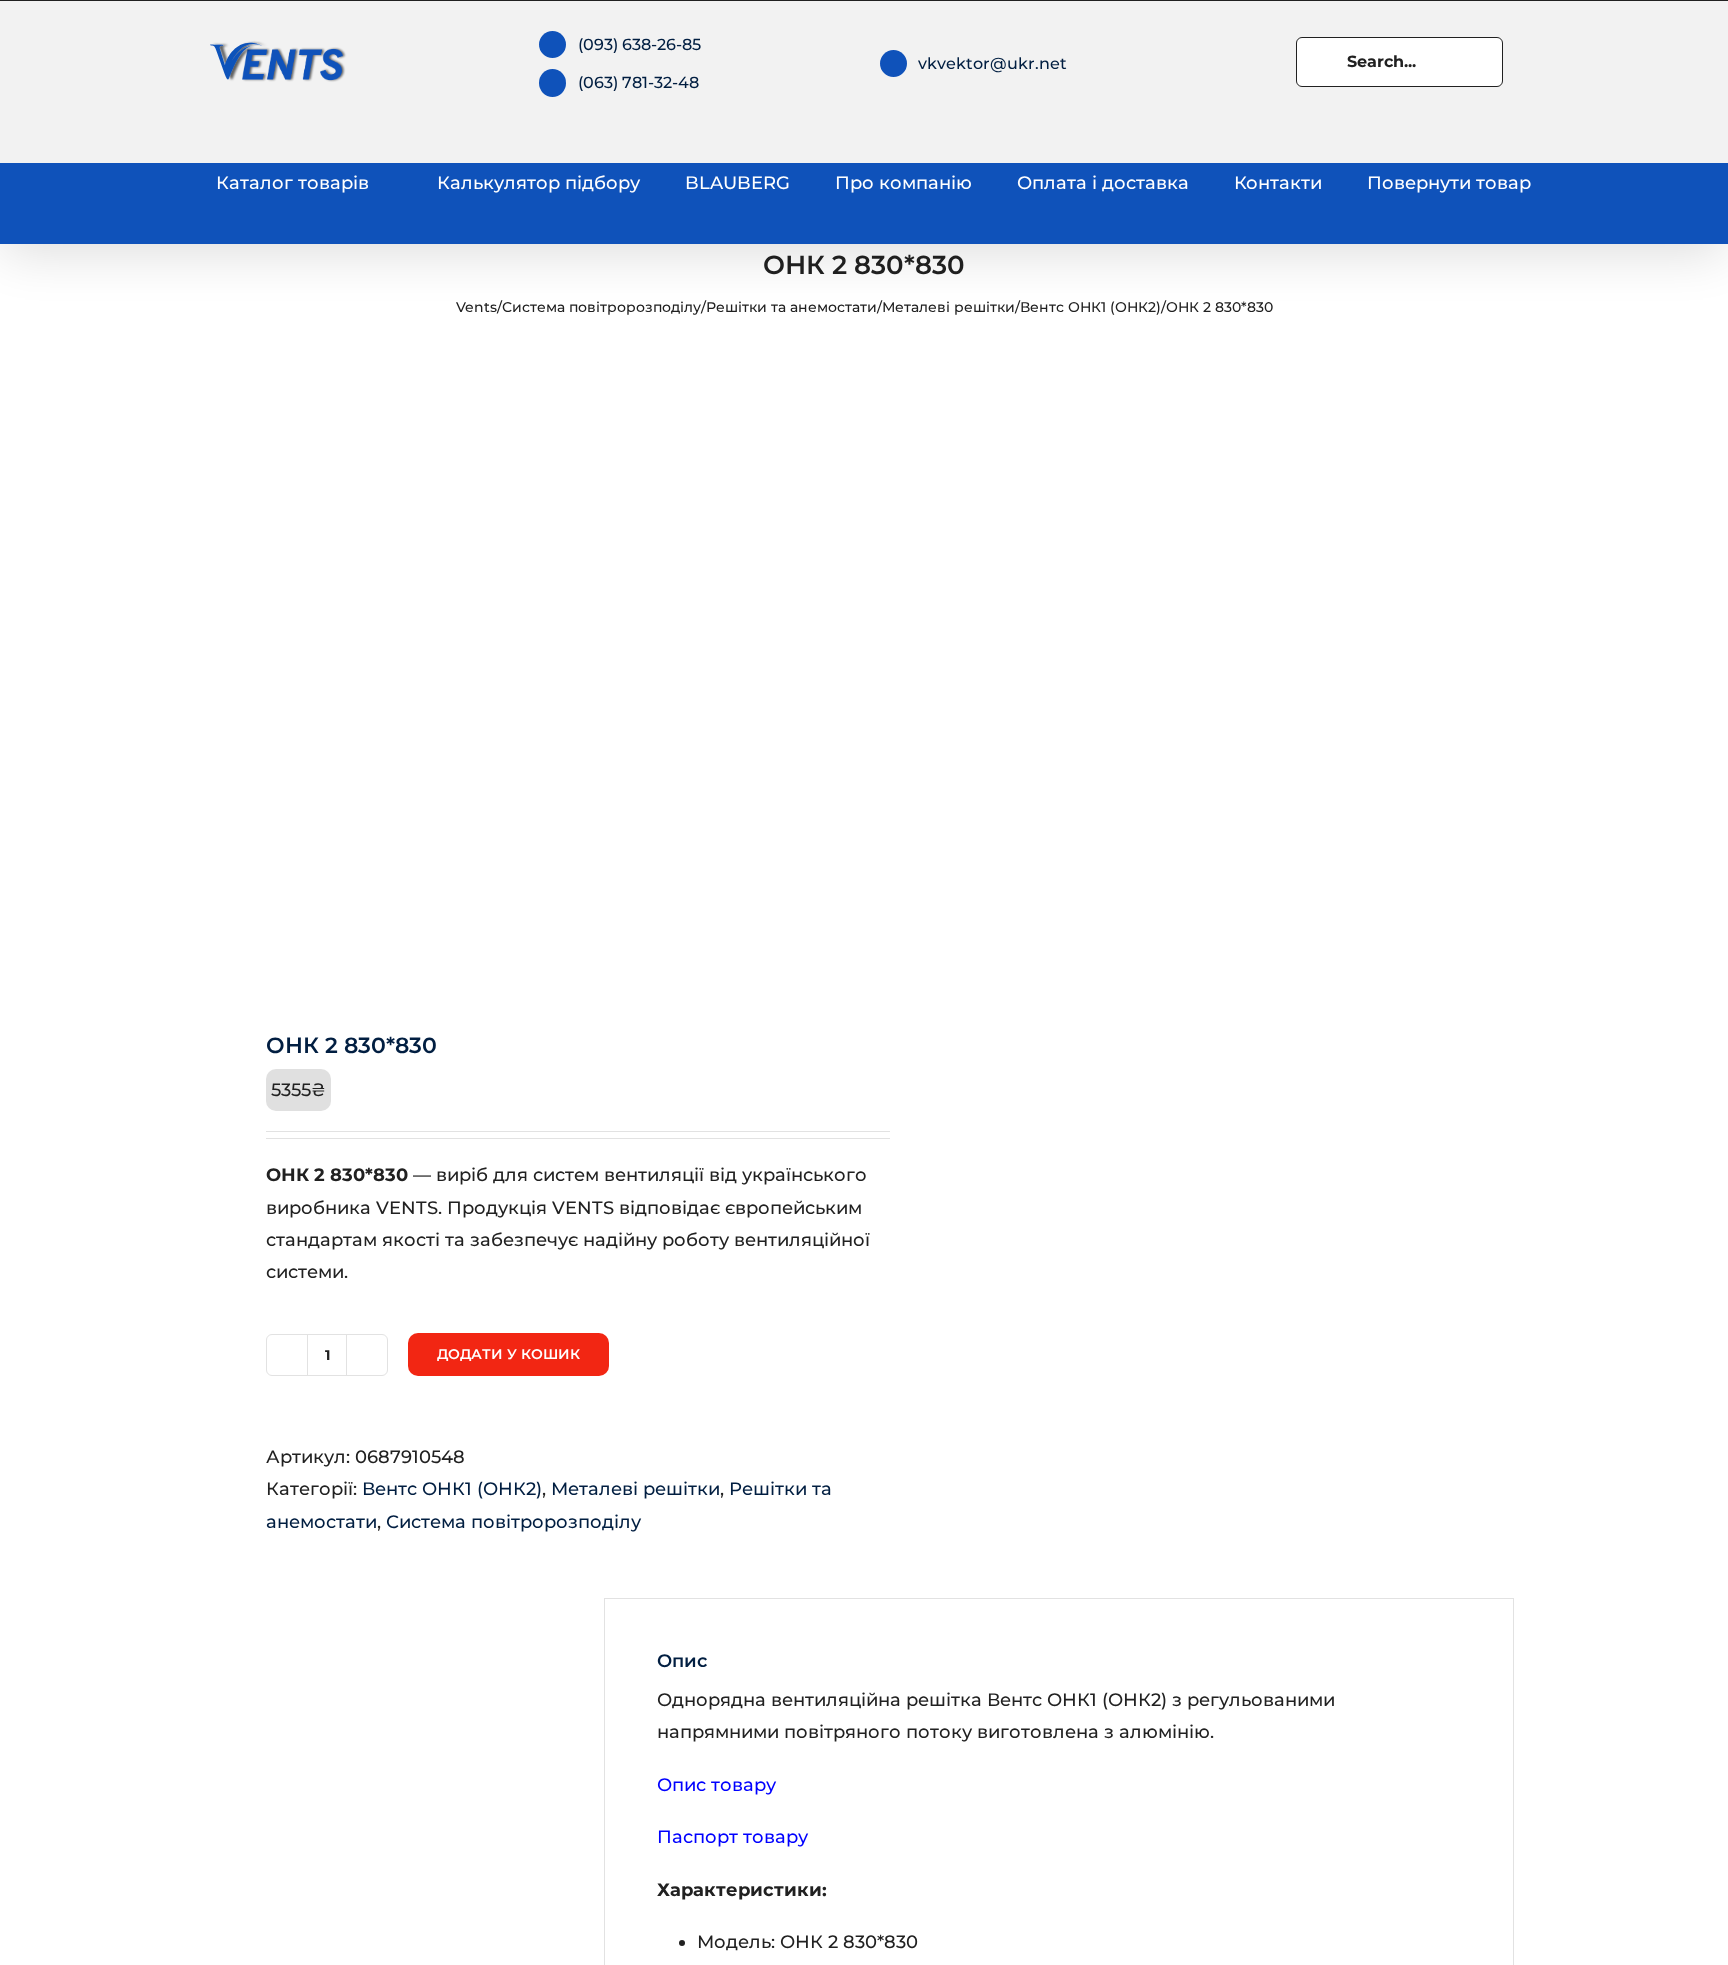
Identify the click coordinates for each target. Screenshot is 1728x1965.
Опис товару (716, 1785)
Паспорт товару (732, 1837)
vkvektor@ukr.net (992, 63)
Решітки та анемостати (791, 307)
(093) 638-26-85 (639, 44)
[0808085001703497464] (526, 671)
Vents (476, 307)
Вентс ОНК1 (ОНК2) (1090, 307)
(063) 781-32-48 (638, 82)
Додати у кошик (508, 1354)
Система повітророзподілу (601, 307)
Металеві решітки (948, 307)
